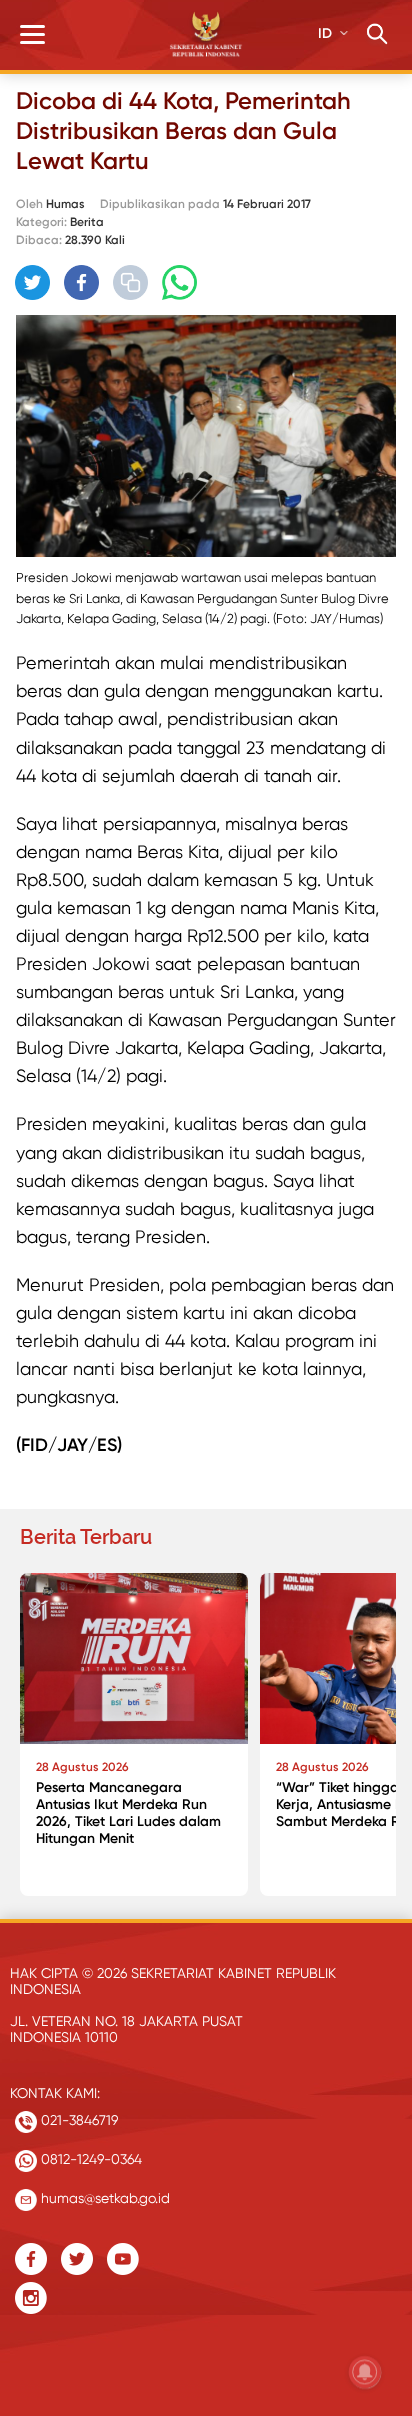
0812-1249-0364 (89, 2159)
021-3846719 (77, 2120)
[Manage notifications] (365, 2372)
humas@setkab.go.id (103, 2198)
